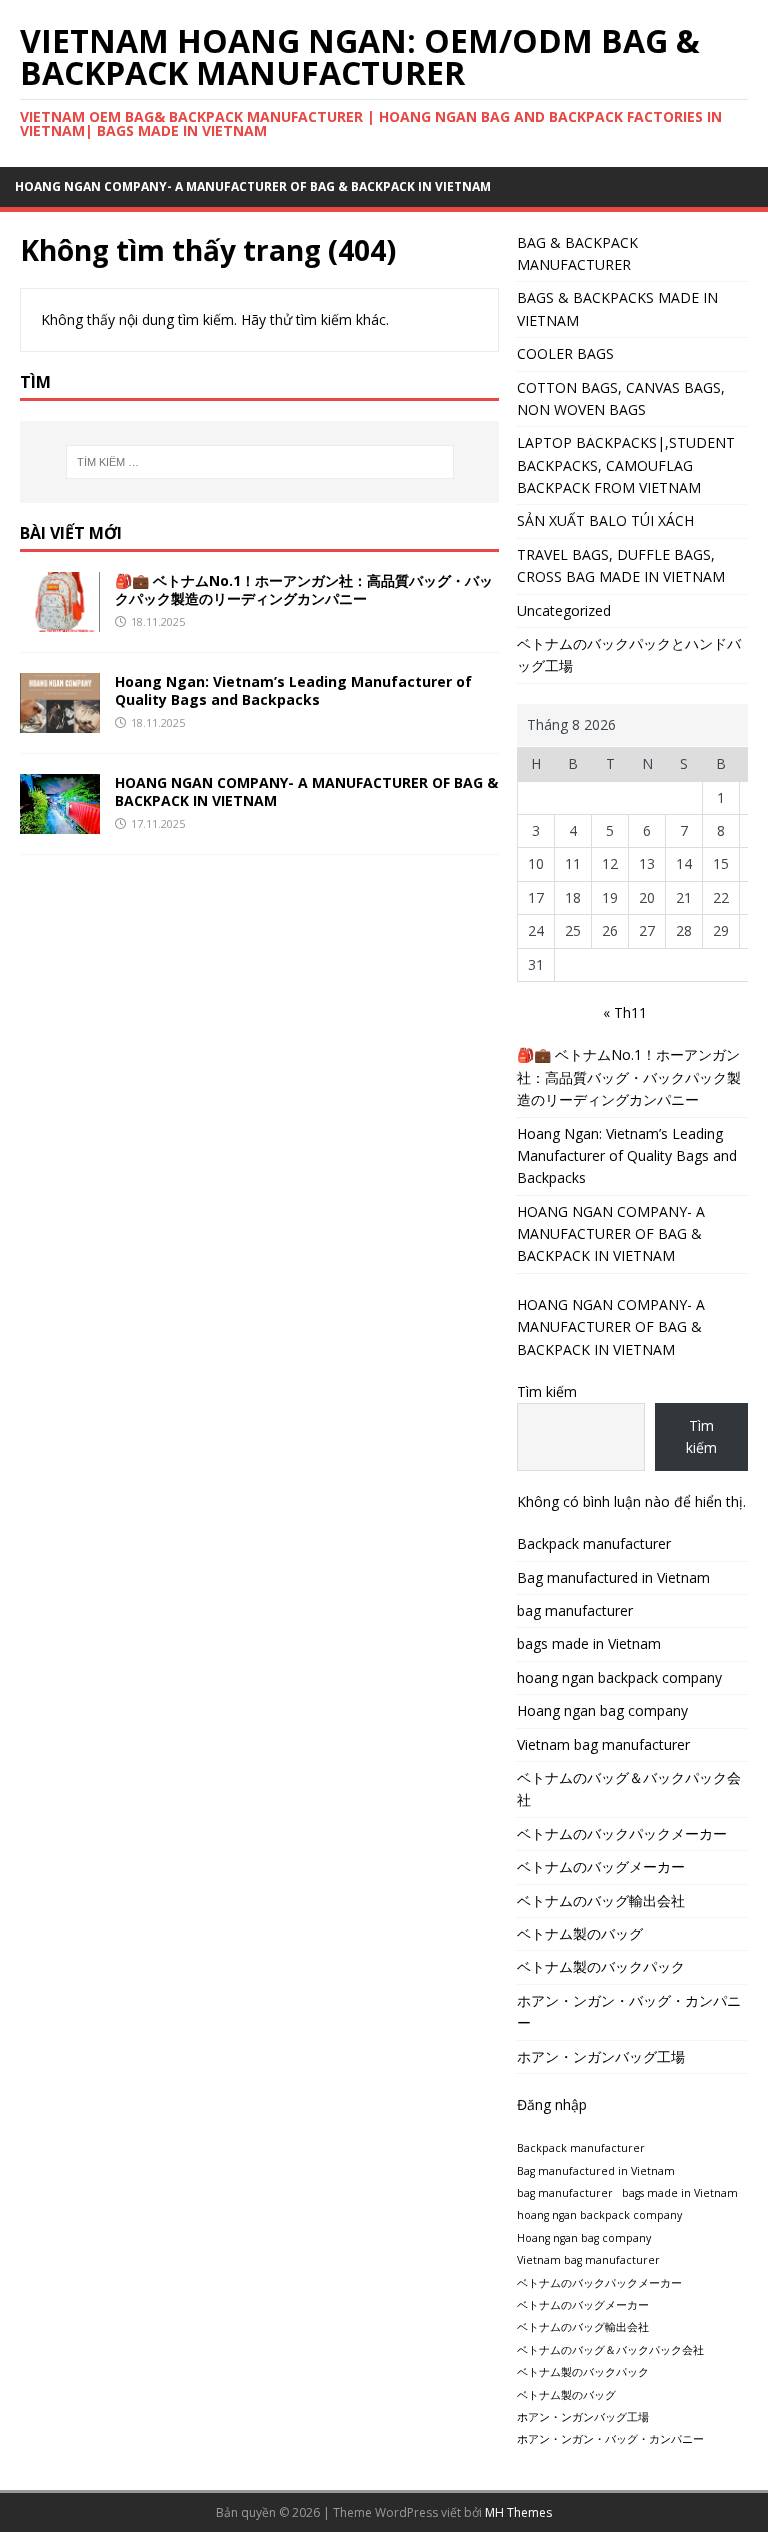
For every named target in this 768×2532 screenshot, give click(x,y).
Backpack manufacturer (594, 1543)
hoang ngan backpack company (619, 1677)
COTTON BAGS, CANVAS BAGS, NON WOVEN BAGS (621, 398)
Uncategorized (564, 610)
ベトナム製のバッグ (580, 1933)
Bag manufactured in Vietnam (613, 1577)
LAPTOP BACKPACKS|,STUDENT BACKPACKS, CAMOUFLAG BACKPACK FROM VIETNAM (626, 465)
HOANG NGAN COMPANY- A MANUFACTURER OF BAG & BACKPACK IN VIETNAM (253, 186)
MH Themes (518, 2512)
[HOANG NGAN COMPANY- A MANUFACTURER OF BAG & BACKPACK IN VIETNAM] (60, 822)
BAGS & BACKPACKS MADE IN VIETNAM (617, 308)
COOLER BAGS (565, 353)
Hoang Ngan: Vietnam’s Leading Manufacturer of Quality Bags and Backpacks (293, 690)
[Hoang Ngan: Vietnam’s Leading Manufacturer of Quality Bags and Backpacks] (60, 721)
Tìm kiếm (547, 1391)
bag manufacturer (575, 1610)
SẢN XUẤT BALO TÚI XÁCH (605, 520)
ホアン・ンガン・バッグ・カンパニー (629, 2011)
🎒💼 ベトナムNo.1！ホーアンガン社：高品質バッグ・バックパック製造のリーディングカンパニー (304, 589)
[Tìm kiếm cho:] (259, 462)
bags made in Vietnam (589, 1643)
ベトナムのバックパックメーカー (622, 1833)
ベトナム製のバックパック (601, 1966)
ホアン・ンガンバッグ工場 (601, 2056)
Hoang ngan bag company (602, 1710)
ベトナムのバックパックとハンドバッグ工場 (629, 654)
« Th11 (625, 1012)
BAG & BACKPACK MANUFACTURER (577, 253)
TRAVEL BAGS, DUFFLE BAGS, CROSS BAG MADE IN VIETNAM (621, 565)
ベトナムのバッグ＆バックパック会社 (629, 1788)
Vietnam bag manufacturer (603, 1744)
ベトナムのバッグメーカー (601, 1866)
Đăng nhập (552, 2104)
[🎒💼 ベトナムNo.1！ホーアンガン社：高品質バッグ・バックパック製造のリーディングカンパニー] (60, 620)
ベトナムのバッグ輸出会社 (601, 1900)
